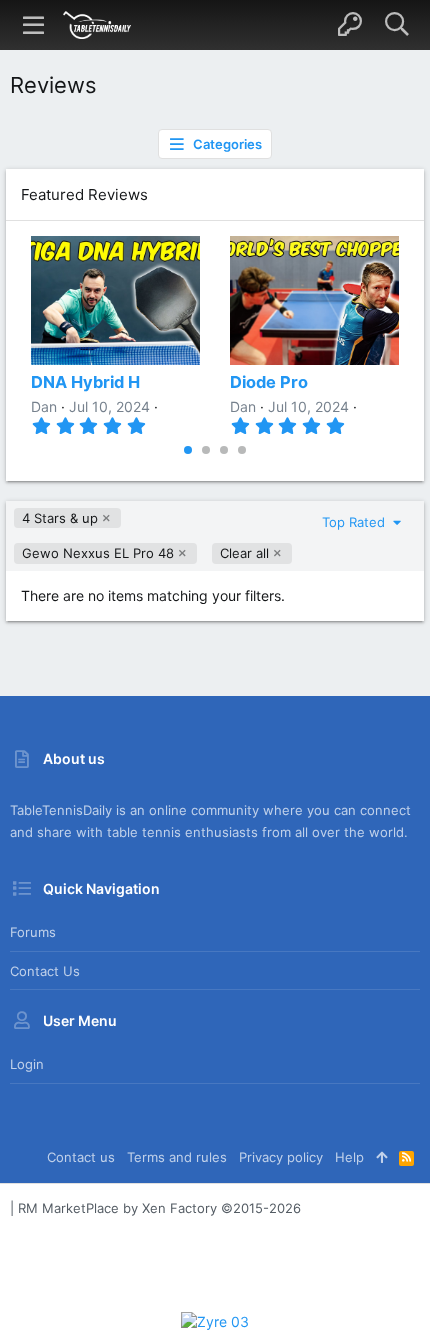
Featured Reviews (84, 194)
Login (27, 1064)
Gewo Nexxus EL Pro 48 (98, 553)
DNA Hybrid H (85, 382)
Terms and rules (177, 1157)
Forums (33, 932)
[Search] (396, 25)
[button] (34, 25)
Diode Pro (269, 382)
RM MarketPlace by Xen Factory (159, 1208)
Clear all (244, 553)
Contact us (45, 971)
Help (349, 1157)
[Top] (381, 1157)
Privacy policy (281, 1157)
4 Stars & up (60, 518)
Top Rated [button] (355, 522)
